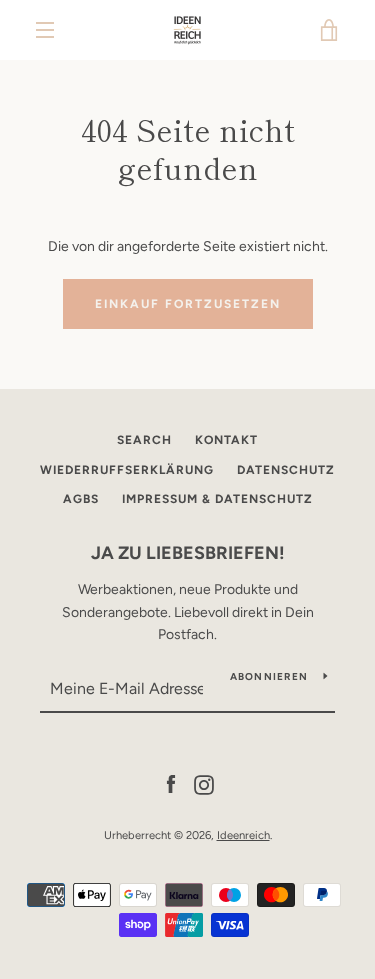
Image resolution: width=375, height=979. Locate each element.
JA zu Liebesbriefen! (188, 553)
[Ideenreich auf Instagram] (204, 783)
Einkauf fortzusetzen (188, 304)
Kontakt (226, 440)
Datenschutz (286, 470)
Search (144, 440)
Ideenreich (243, 835)
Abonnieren (269, 676)
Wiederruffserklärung (127, 470)
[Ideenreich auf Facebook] (171, 783)
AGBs (81, 499)
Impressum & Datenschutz (217, 499)
